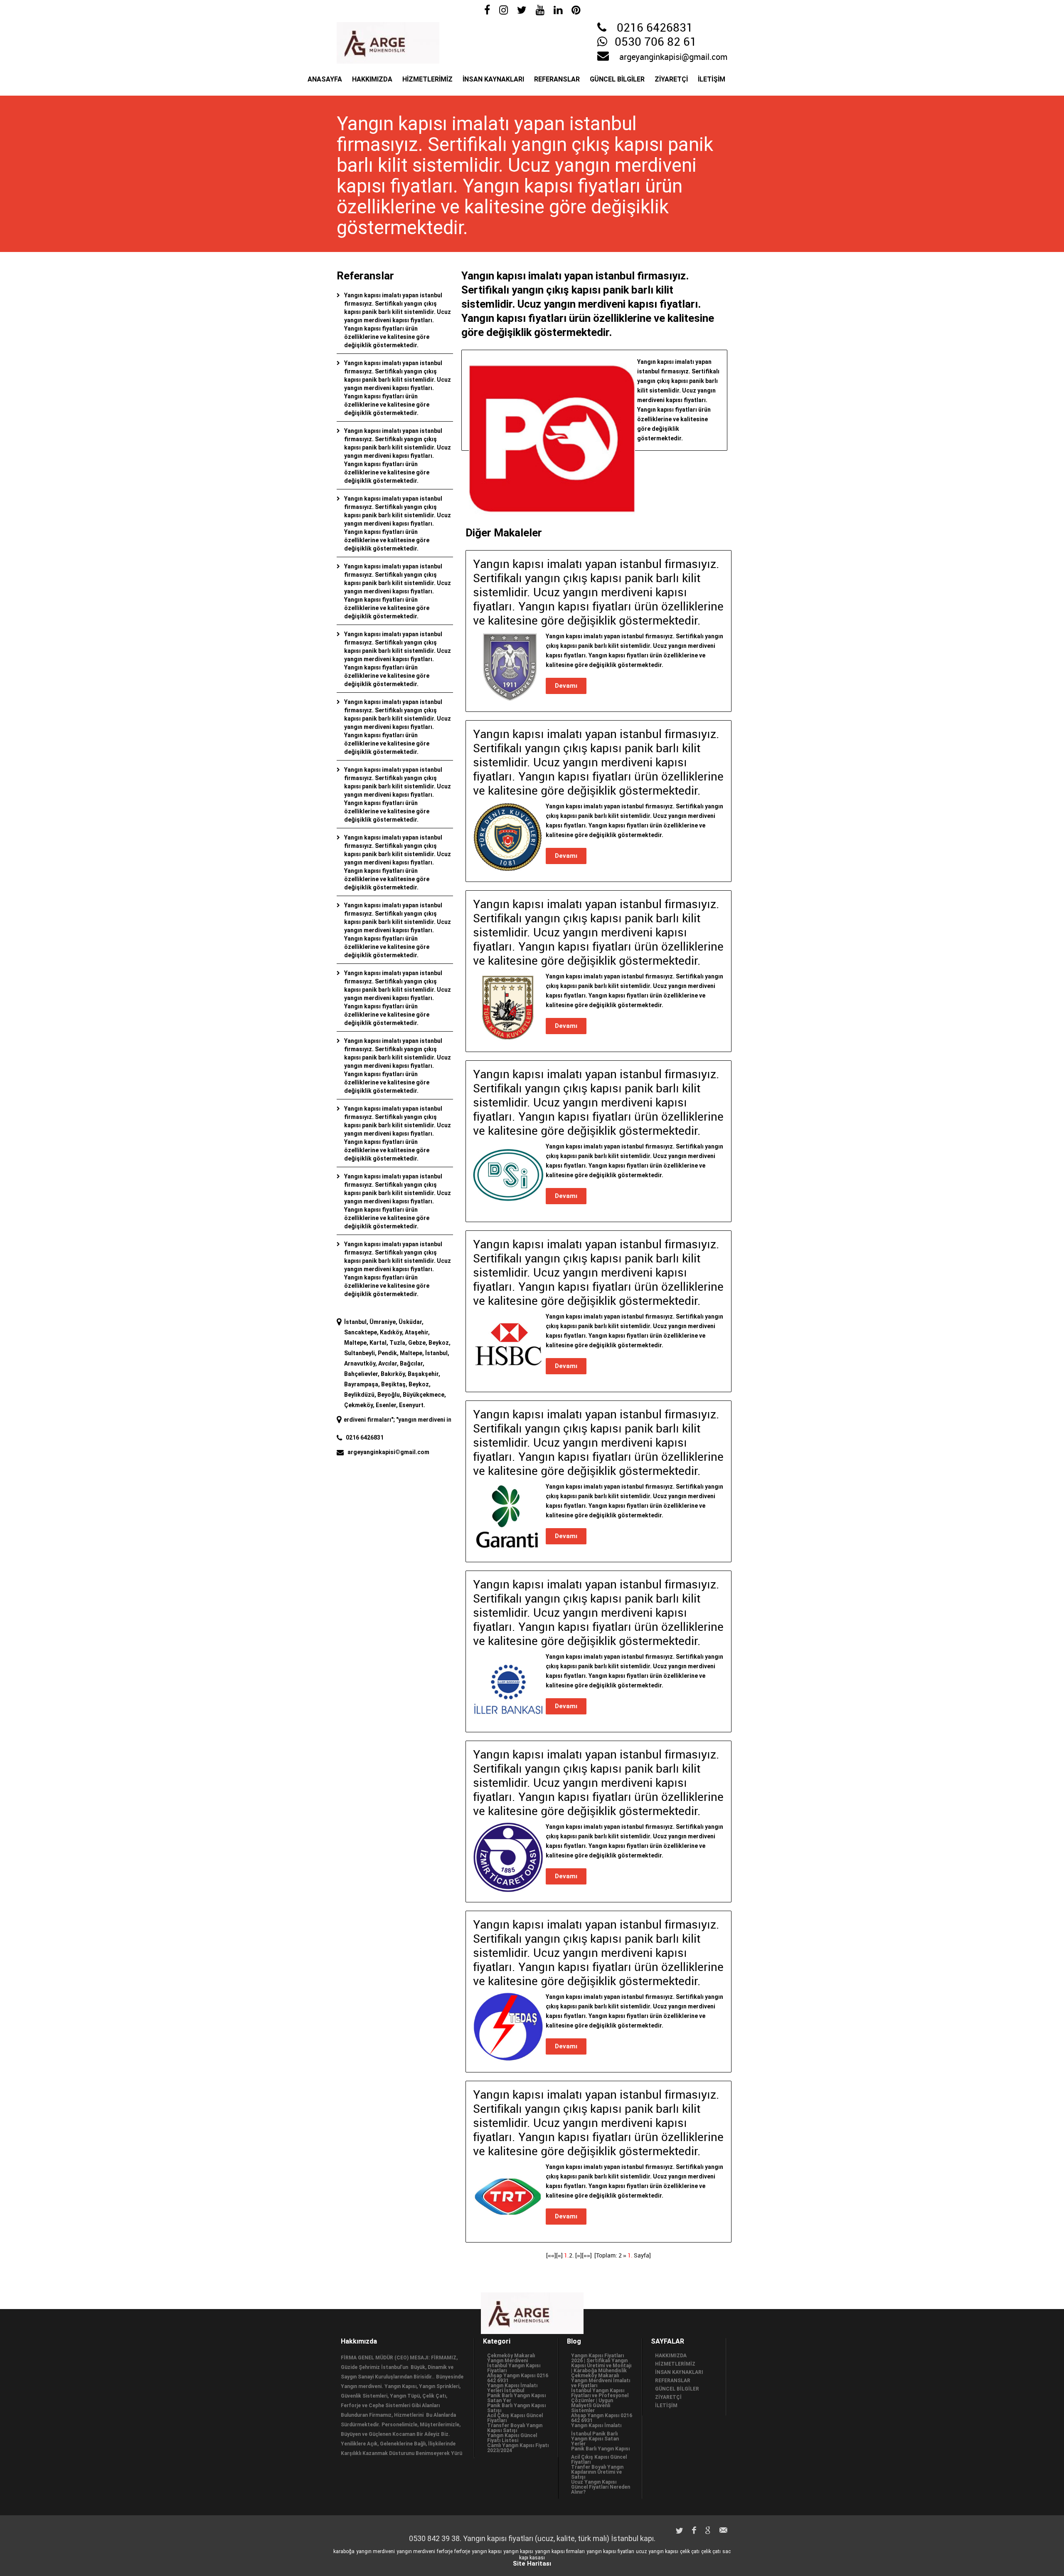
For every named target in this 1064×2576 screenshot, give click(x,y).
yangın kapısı (487, 2551)
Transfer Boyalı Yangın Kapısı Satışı (515, 2428)
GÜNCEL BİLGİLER (617, 79)
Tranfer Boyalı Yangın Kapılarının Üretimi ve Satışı (597, 2472)
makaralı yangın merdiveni (443, 1420)
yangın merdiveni (376, 2551)
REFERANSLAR (557, 79)
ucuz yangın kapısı (657, 2551)
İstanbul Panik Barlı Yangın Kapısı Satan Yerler (595, 2439)
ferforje (445, 2551)
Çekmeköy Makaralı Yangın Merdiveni (511, 2358)
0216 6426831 (655, 28)
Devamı (566, 686)
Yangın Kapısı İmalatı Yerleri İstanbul (512, 2388)
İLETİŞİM (712, 79)
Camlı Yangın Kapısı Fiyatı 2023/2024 (518, 2448)
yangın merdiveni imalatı (367, 1420)
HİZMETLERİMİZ (427, 79)
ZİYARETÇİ (671, 79)
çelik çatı (690, 2551)
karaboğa (344, 2551)
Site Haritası (532, 2564)
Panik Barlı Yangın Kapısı (600, 2449)
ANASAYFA (325, 79)
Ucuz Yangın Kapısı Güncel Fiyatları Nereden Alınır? (601, 2487)
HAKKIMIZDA (372, 79)
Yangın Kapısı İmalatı (596, 2425)
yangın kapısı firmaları (560, 2551)
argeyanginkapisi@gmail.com (673, 57)
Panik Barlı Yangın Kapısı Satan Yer (516, 2398)
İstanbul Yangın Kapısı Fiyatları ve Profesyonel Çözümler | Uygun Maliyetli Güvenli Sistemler (600, 2401)
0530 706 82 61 (656, 42)
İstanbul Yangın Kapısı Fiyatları (514, 2368)
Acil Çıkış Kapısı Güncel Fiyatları (515, 2418)
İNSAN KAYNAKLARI (493, 79)
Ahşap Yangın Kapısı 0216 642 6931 (518, 2378)
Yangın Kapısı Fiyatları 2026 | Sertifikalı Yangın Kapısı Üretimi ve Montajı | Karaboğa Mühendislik (601, 2363)
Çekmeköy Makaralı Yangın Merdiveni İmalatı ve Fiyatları (601, 2381)
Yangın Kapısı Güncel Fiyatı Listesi (512, 2438)
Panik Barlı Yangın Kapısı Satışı (516, 2408)
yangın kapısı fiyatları (610, 2551)
